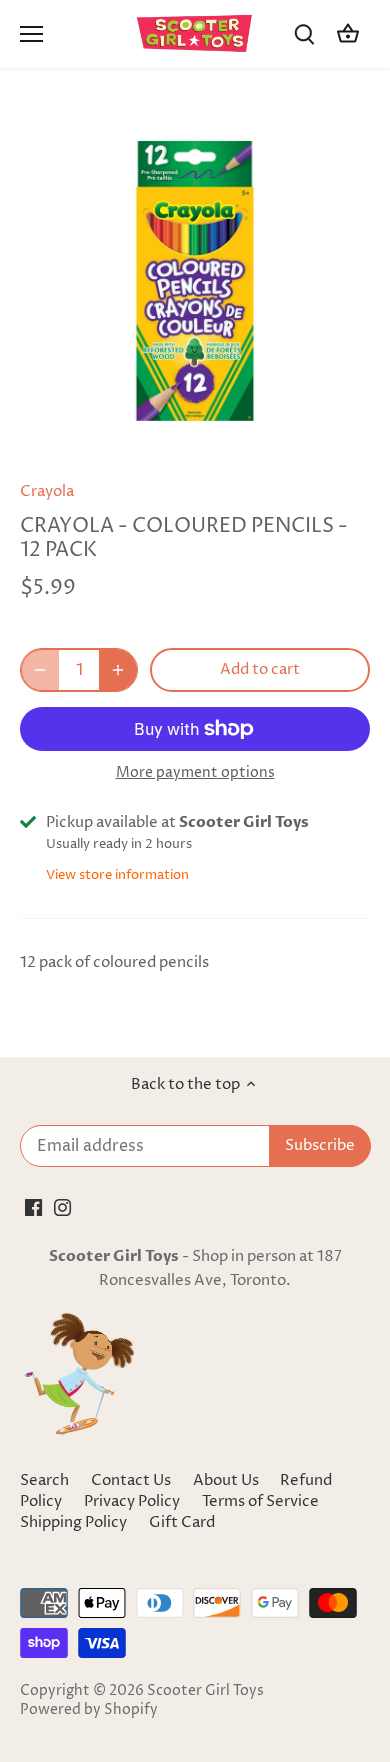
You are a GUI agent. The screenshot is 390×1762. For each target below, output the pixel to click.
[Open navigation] (31, 34)
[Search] (304, 34)
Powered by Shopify (89, 1710)
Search (44, 1480)
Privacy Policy (133, 1501)
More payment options (195, 772)
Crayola (47, 491)
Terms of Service (260, 1501)
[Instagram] (62, 1206)
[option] (195, 281)
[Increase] (118, 670)
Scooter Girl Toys (205, 1691)
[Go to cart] (348, 34)
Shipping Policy (75, 1522)
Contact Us (131, 1480)
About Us (226, 1480)
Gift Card (182, 1522)
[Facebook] (33, 1206)
